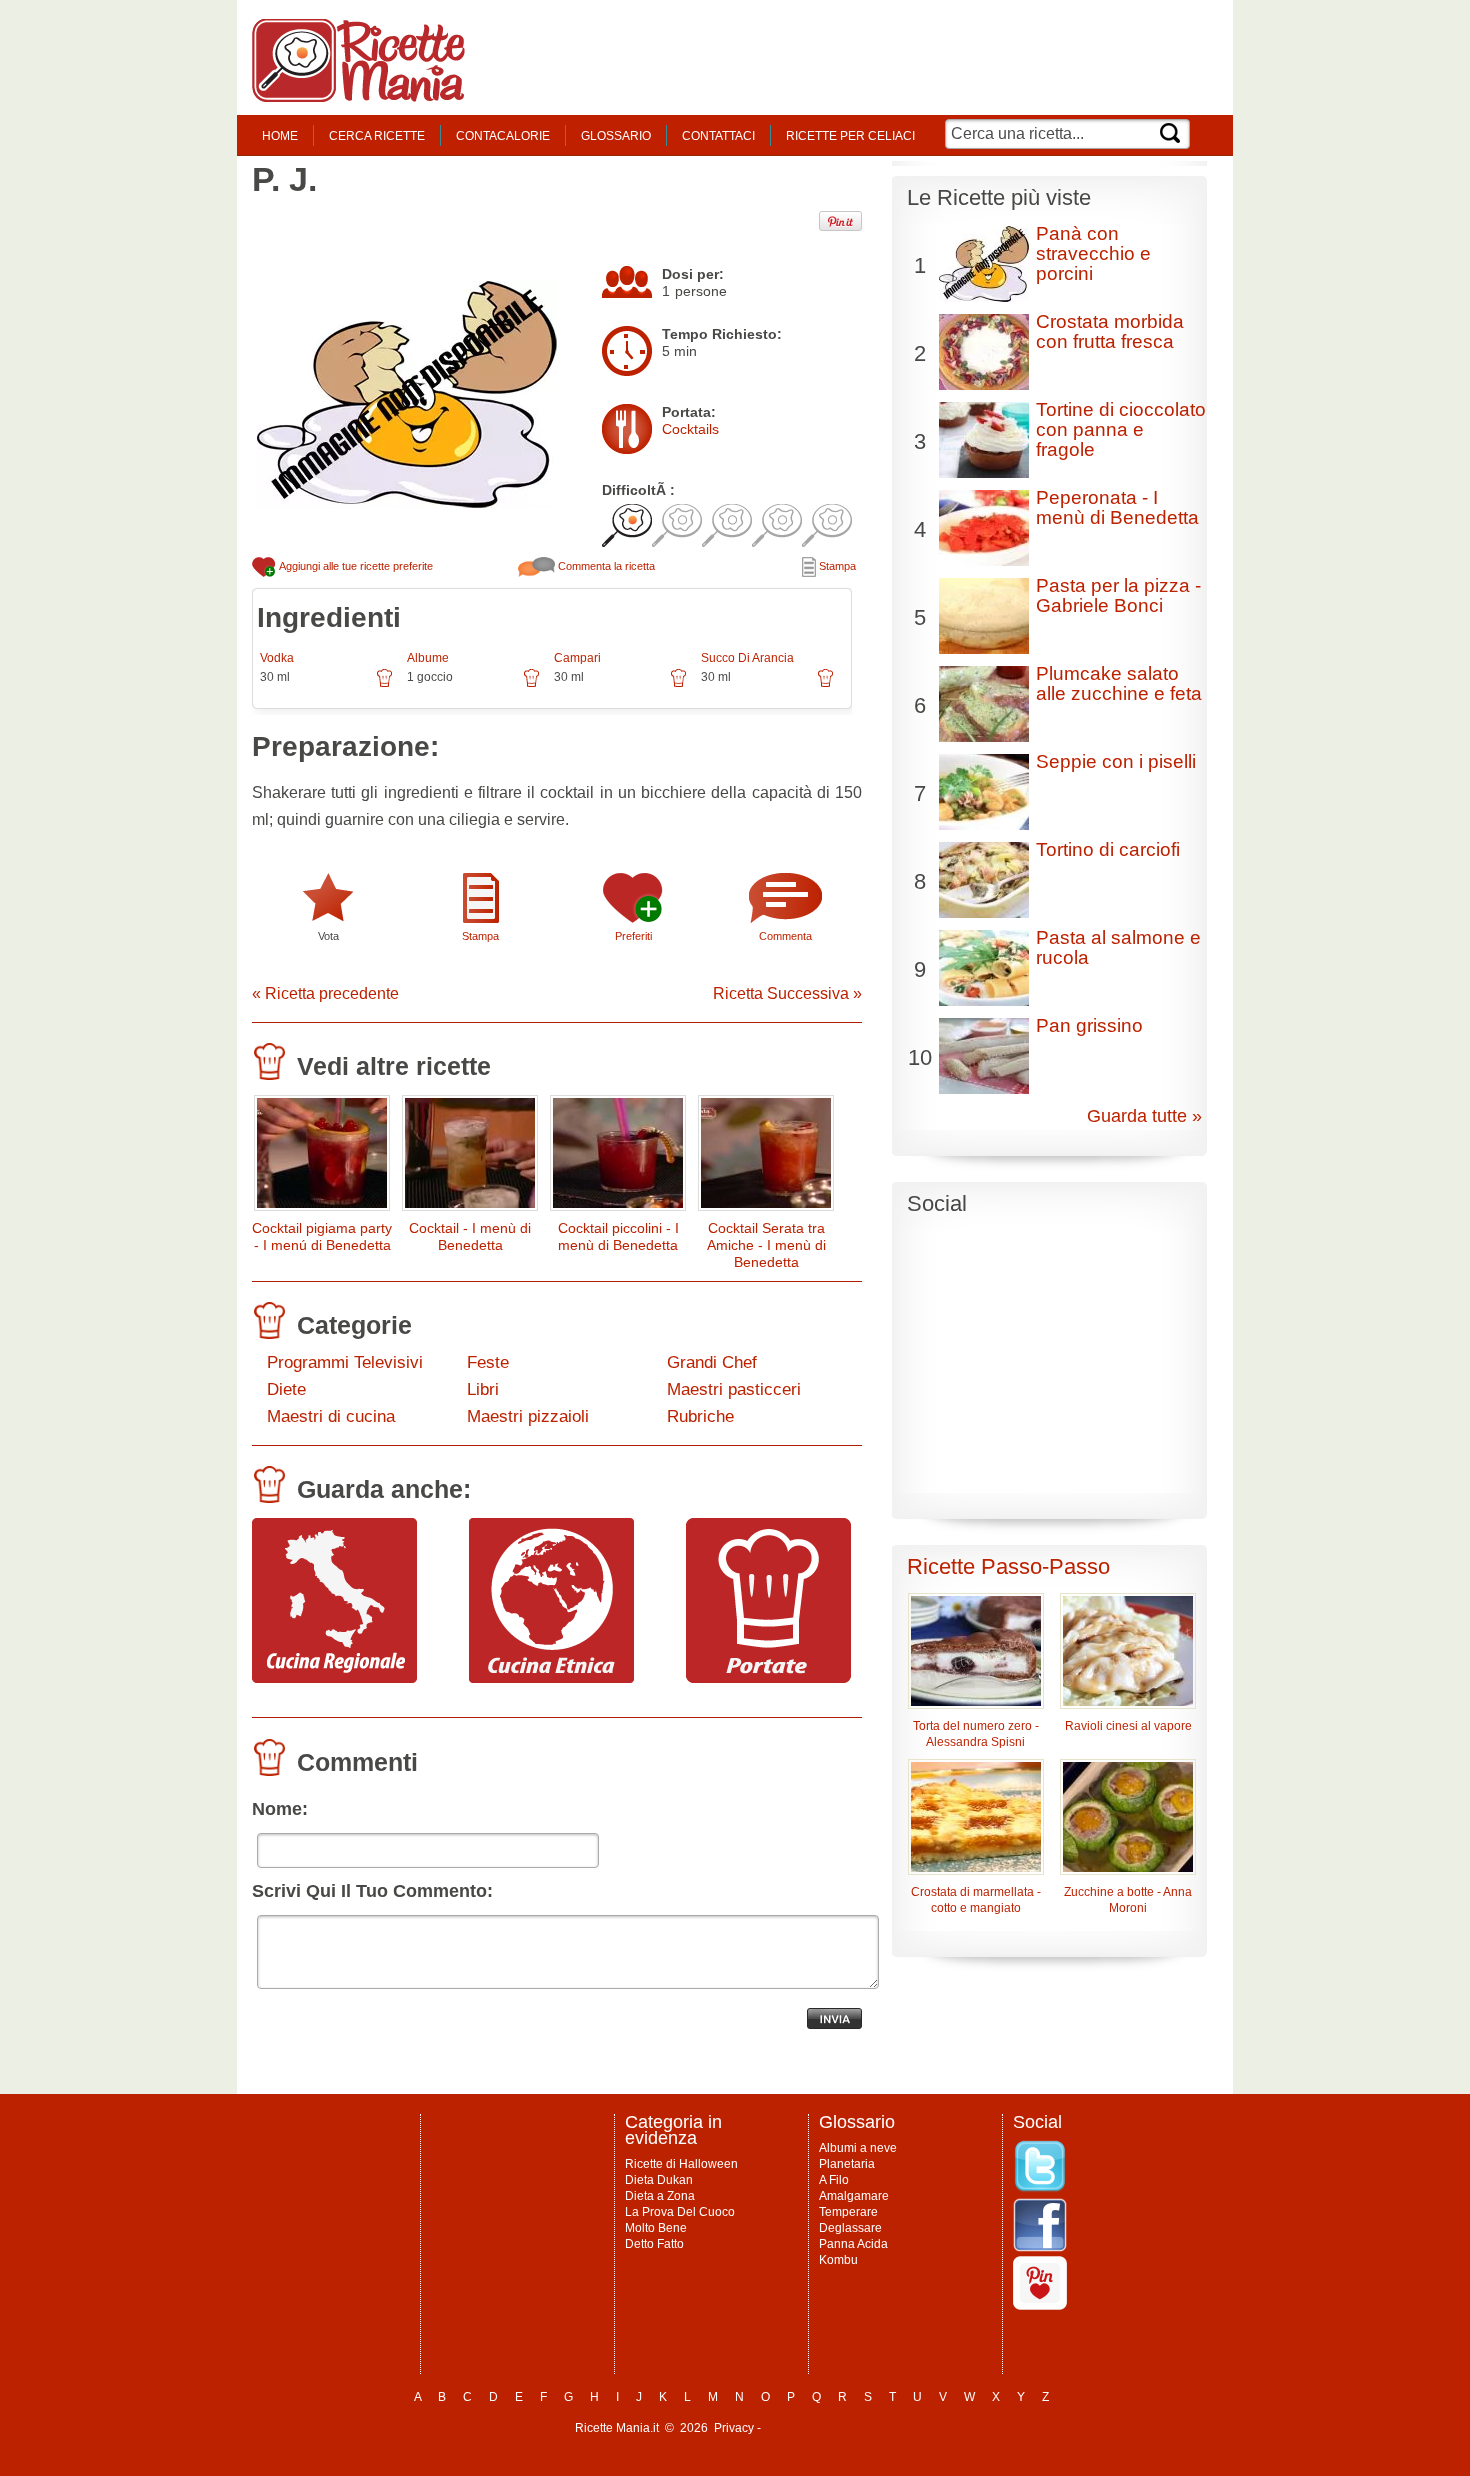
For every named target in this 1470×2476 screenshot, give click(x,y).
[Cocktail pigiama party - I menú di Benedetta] (322, 1157)
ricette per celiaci (850, 136)
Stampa (836, 566)
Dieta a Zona (660, 2196)
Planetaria (847, 2164)
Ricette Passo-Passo (1008, 1566)
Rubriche (700, 1416)
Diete (286, 1389)
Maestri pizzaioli (528, 1416)
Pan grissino (1089, 1025)
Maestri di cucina (331, 1416)
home (280, 136)
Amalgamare (854, 2196)
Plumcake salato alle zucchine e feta (1119, 683)
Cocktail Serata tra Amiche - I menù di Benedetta (766, 1245)
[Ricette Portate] (768, 1678)
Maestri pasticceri (734, 1389)
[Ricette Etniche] (551, 1678)
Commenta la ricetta (605, 566)
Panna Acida (853, 2244)
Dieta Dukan (659, 2180)
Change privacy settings (829, 2428)
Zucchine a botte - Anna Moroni (1128, 1900)
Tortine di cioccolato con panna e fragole (1121, 429)
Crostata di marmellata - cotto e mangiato (976, 1900)
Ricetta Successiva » (787, 993)
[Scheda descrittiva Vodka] (384, 685)
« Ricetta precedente (325, 993)
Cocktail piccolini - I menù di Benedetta (618, 1236)
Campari (577, 658)
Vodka (277, 658)
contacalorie (503, 136)
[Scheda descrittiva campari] (678, 685)
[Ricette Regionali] (334, 1678)
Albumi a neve (858, 2148)
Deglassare (850, 2228)
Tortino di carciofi (1108, 849)
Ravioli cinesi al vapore (1128, 1726)
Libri (483, 1389)
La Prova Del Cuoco (680, 2212)
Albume (428, 658)
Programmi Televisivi (345, 1362)
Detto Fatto (654, 2244)
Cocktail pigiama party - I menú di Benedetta (322, 1236)
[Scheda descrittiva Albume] (531, 685)
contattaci (718, 136)
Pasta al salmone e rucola (1118, 947)
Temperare (848, 2212)
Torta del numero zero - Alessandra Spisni (976, 1734)
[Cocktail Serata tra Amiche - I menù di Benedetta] (766, 1157)
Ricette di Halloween (681, 2164)
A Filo (834, 2180)
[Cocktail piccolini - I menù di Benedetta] (618, 1157)
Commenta (785, 936)
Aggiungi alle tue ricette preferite (355, 566)
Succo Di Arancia (747, 658)
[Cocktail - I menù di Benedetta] (470, 1157)
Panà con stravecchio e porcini (1093, 253)
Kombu (838, 2260)
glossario (616, 136)
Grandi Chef (712, 1362)
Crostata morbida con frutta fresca (1110, 331)
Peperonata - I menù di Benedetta (1117, 507)
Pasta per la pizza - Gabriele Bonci (1118, 595)
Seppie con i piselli (1116, 761)
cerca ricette (377, 136)
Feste (488, 1362)
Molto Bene (656, 2228)
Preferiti (633, 936)
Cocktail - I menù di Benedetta (470, 1236)
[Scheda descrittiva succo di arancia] (825, 685)
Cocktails (690, 429)
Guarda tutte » (1144, 1116)
